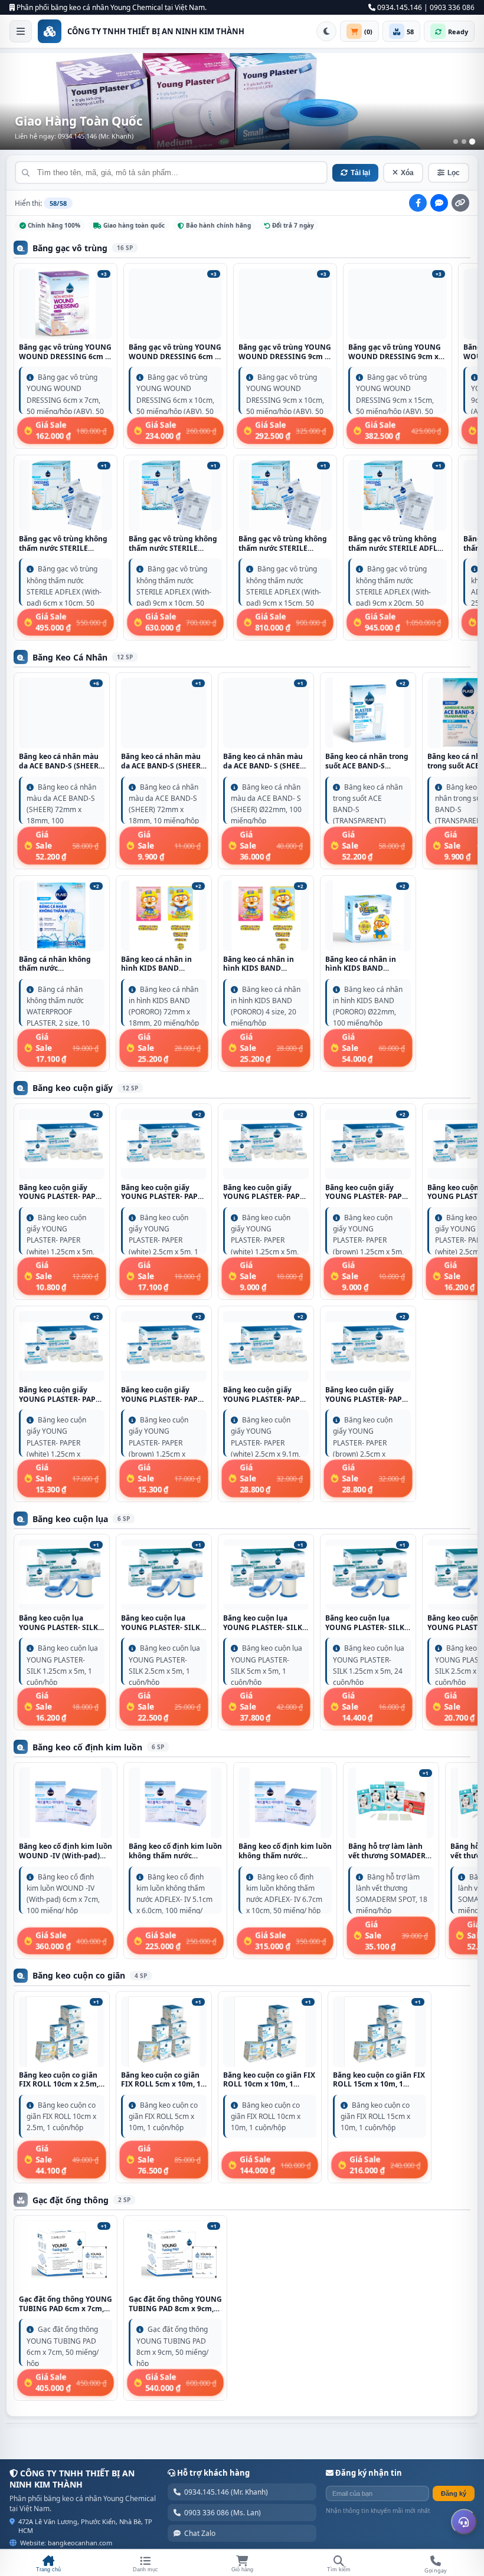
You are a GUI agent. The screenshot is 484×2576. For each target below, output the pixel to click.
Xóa (407, 173)
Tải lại (360, 173)
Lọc (454, 173)
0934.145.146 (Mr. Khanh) (226, 2492)
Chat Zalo (200, 2533)
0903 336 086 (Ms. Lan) (223, 2513)
